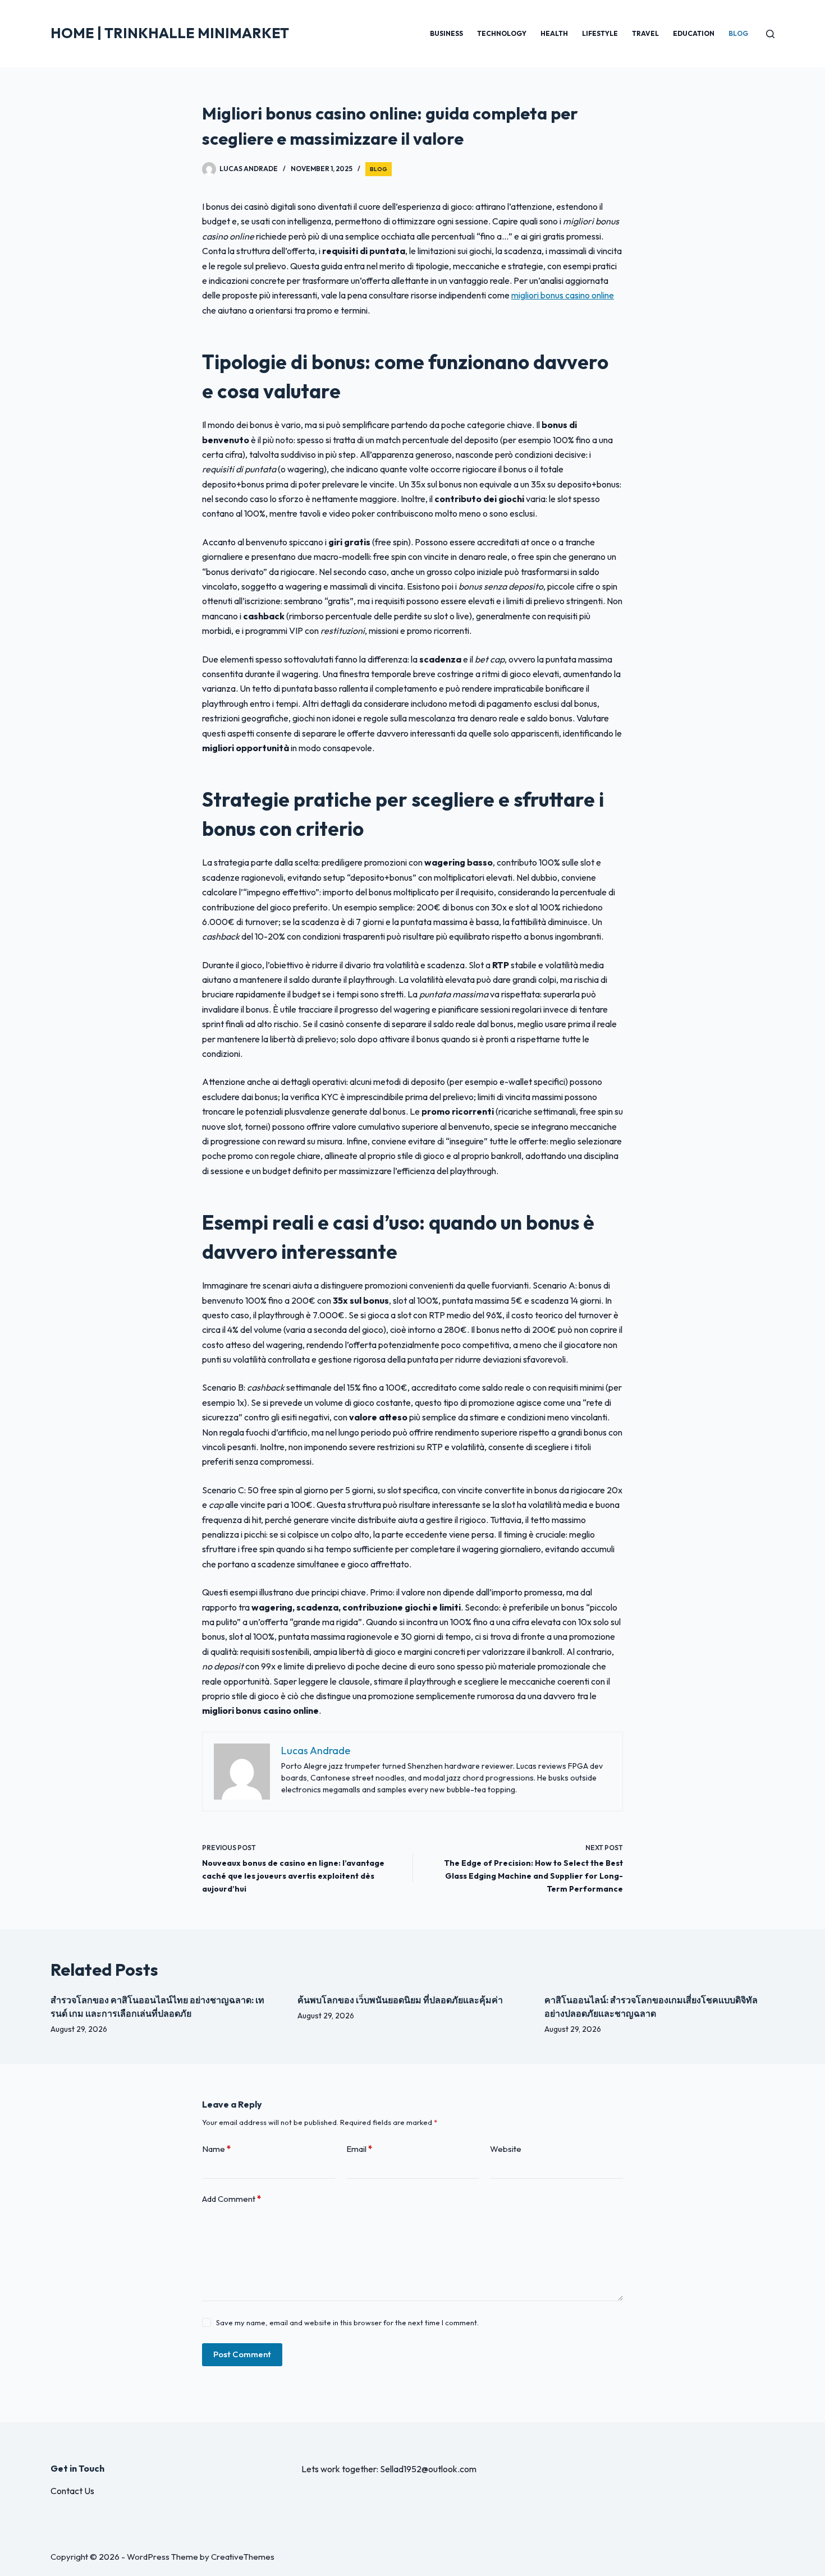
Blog (738, 33)
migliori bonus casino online (563, 295)
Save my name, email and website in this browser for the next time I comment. (347, 2322)
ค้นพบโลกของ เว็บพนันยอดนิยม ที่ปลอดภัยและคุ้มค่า (400, 2000)
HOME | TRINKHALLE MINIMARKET (170, 33)
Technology (502, 33)
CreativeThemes (243, 2557)
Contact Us (72, 2491)
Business (446, 33)
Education (694, 33)
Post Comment (242, 2354)
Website (506, 2149)
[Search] (770, 34)
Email (359, 2149)
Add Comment (232, 2199)
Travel (645, 33)
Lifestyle (600, 33)
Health (554, 33)
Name (216, 2149)
